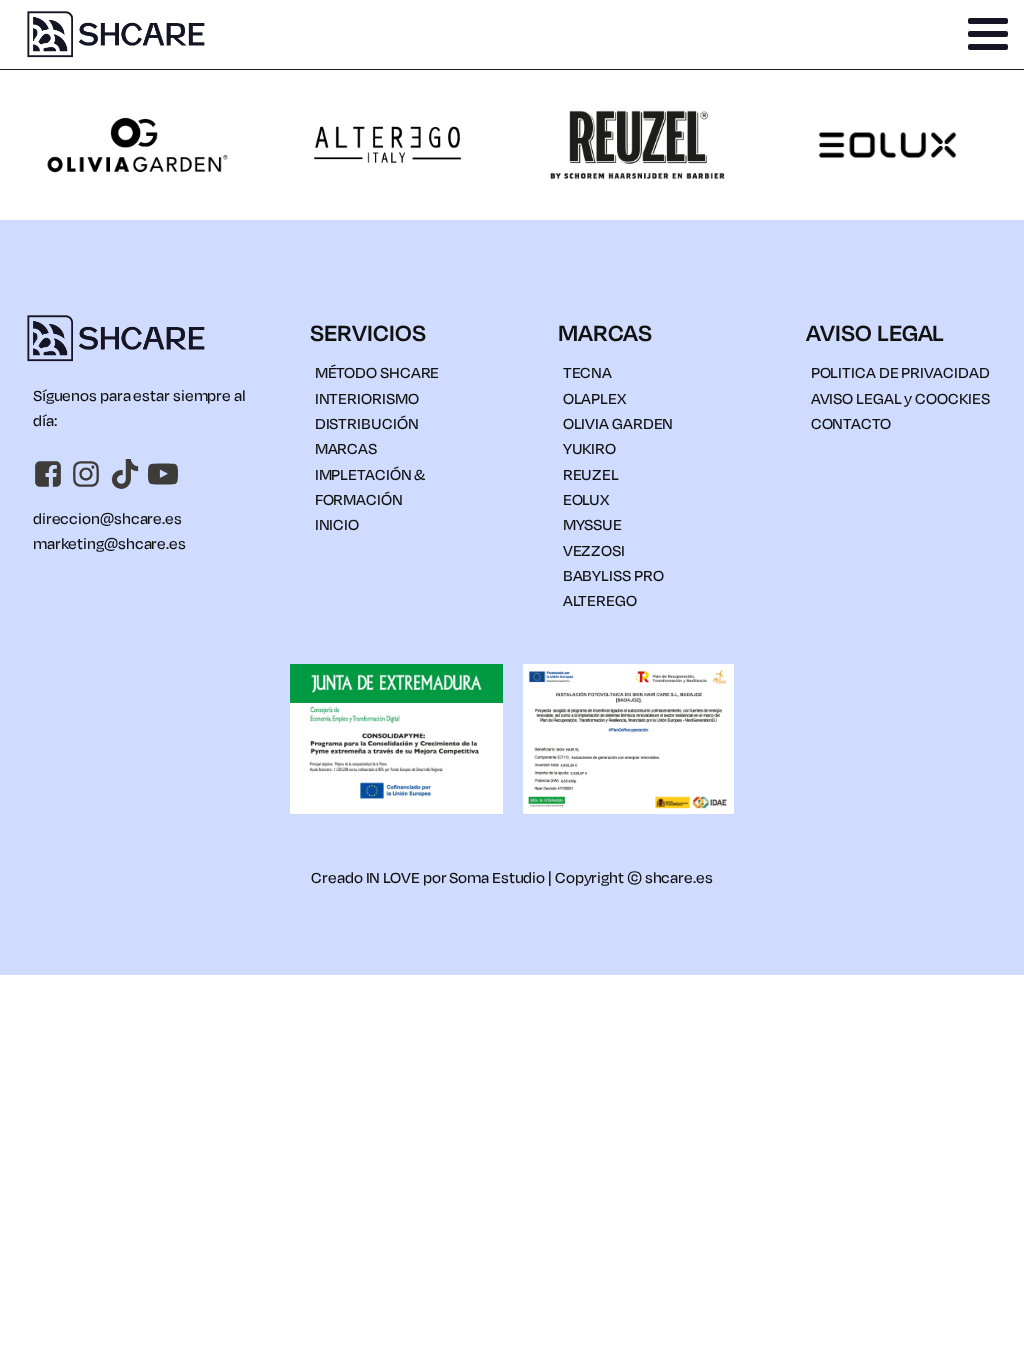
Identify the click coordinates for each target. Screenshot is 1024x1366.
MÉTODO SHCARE (377, 372)
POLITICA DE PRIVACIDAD (900, 372)
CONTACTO (851, 423)
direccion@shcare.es (107, 518)
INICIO (337, 524)
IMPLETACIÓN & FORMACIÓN (370, 486)
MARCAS (346, 448)
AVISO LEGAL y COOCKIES (900, 398)
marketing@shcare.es (109, 543)
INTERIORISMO (367, 398)
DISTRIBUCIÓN (367, 423)
